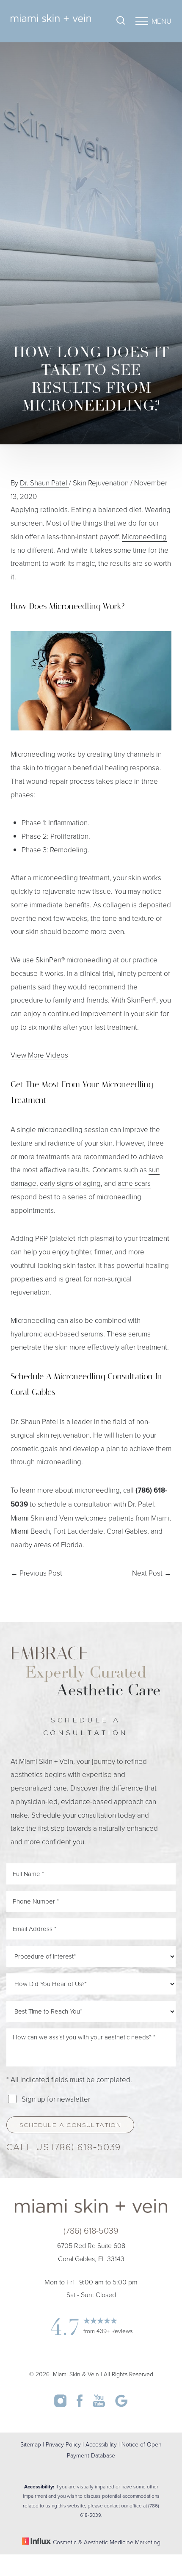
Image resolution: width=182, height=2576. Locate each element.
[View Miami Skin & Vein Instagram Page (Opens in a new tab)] (61, 2404)
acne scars (134, 1183)
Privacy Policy (63, 2444)
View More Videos (39, 1055)
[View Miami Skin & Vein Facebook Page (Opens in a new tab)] (80, 2404)
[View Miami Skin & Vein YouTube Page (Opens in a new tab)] (100, 2404)
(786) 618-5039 (86, 2148)
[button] (142, 21)
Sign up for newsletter (56, 2099)
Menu (161, 21)
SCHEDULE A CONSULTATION (70, 2126)
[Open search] (121, 21)
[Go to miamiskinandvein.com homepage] (51, 21)
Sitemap (31, 2444)
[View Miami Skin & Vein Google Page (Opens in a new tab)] (121, 2404)
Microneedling (144, 536)
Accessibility (101, 2444)
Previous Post (36, 1573)
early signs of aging (70, 1183)
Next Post (152, 1573)
